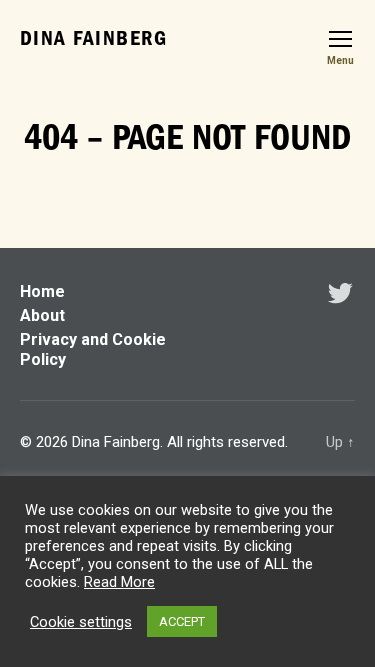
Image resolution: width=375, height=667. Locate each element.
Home (42, 291)
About (42, 315)
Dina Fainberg (93, 38)
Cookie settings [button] (81, 622)
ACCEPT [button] (182, 621)
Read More (119, 582)
